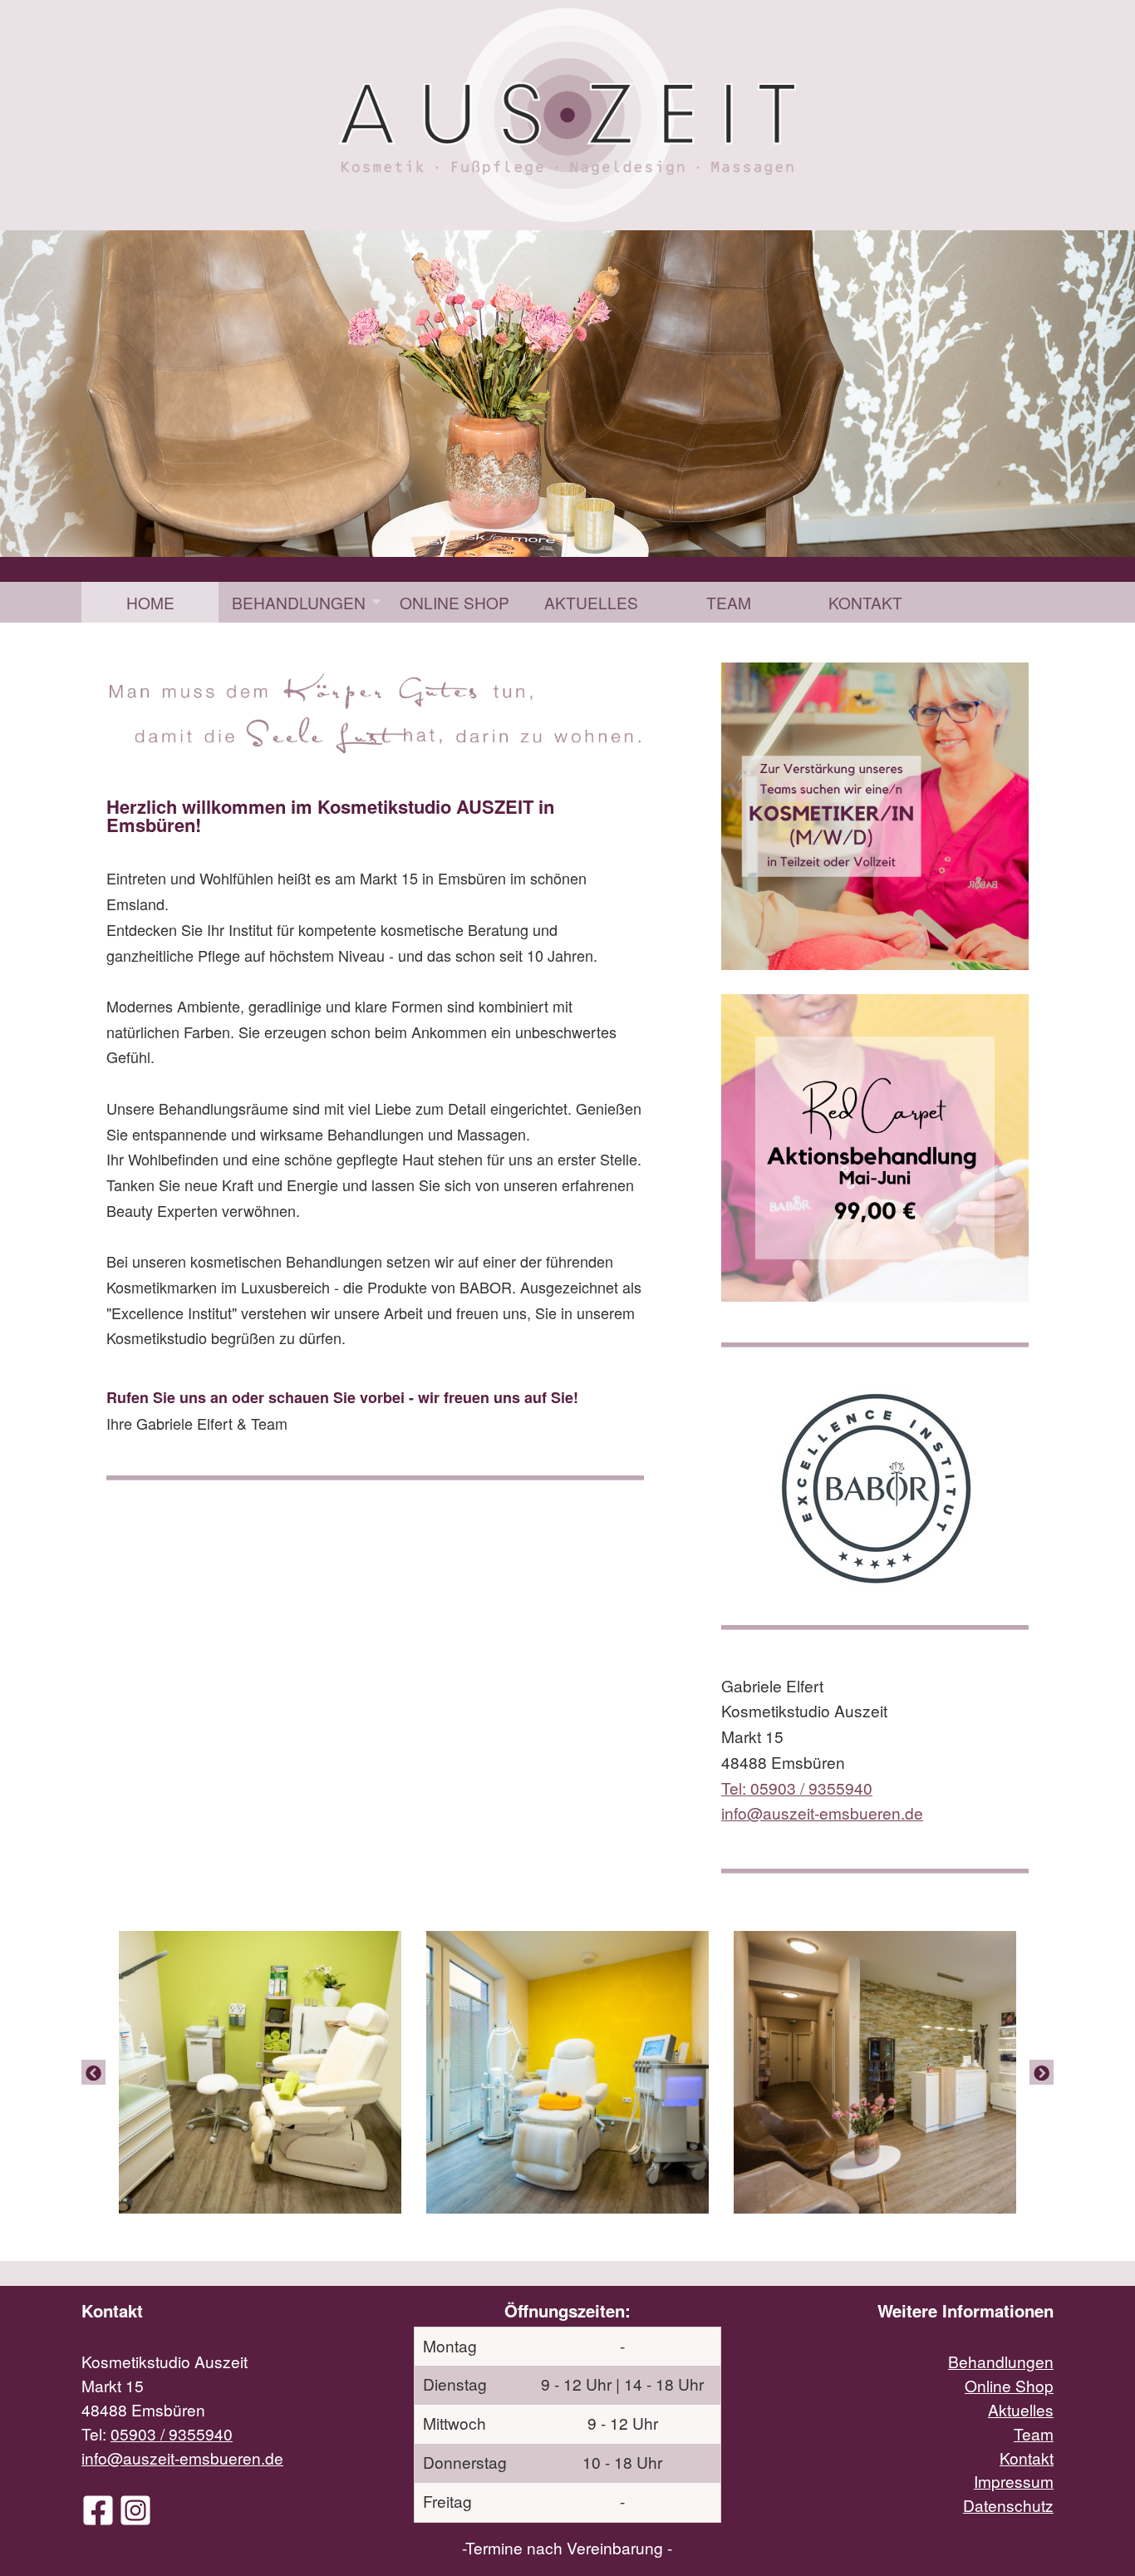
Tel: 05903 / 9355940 (797, 1788)
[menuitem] (150, 602)
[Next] (1042, 2071)
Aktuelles (591, 602)
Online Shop (454, 602)
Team (729, 602)
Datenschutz (1008, 2505)
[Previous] (93, 2071)
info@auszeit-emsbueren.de (182, 2458)
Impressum (1014, 2481)
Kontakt (865, 602)
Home (150, 602)
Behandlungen (299, 602)
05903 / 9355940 (172, 2433)
